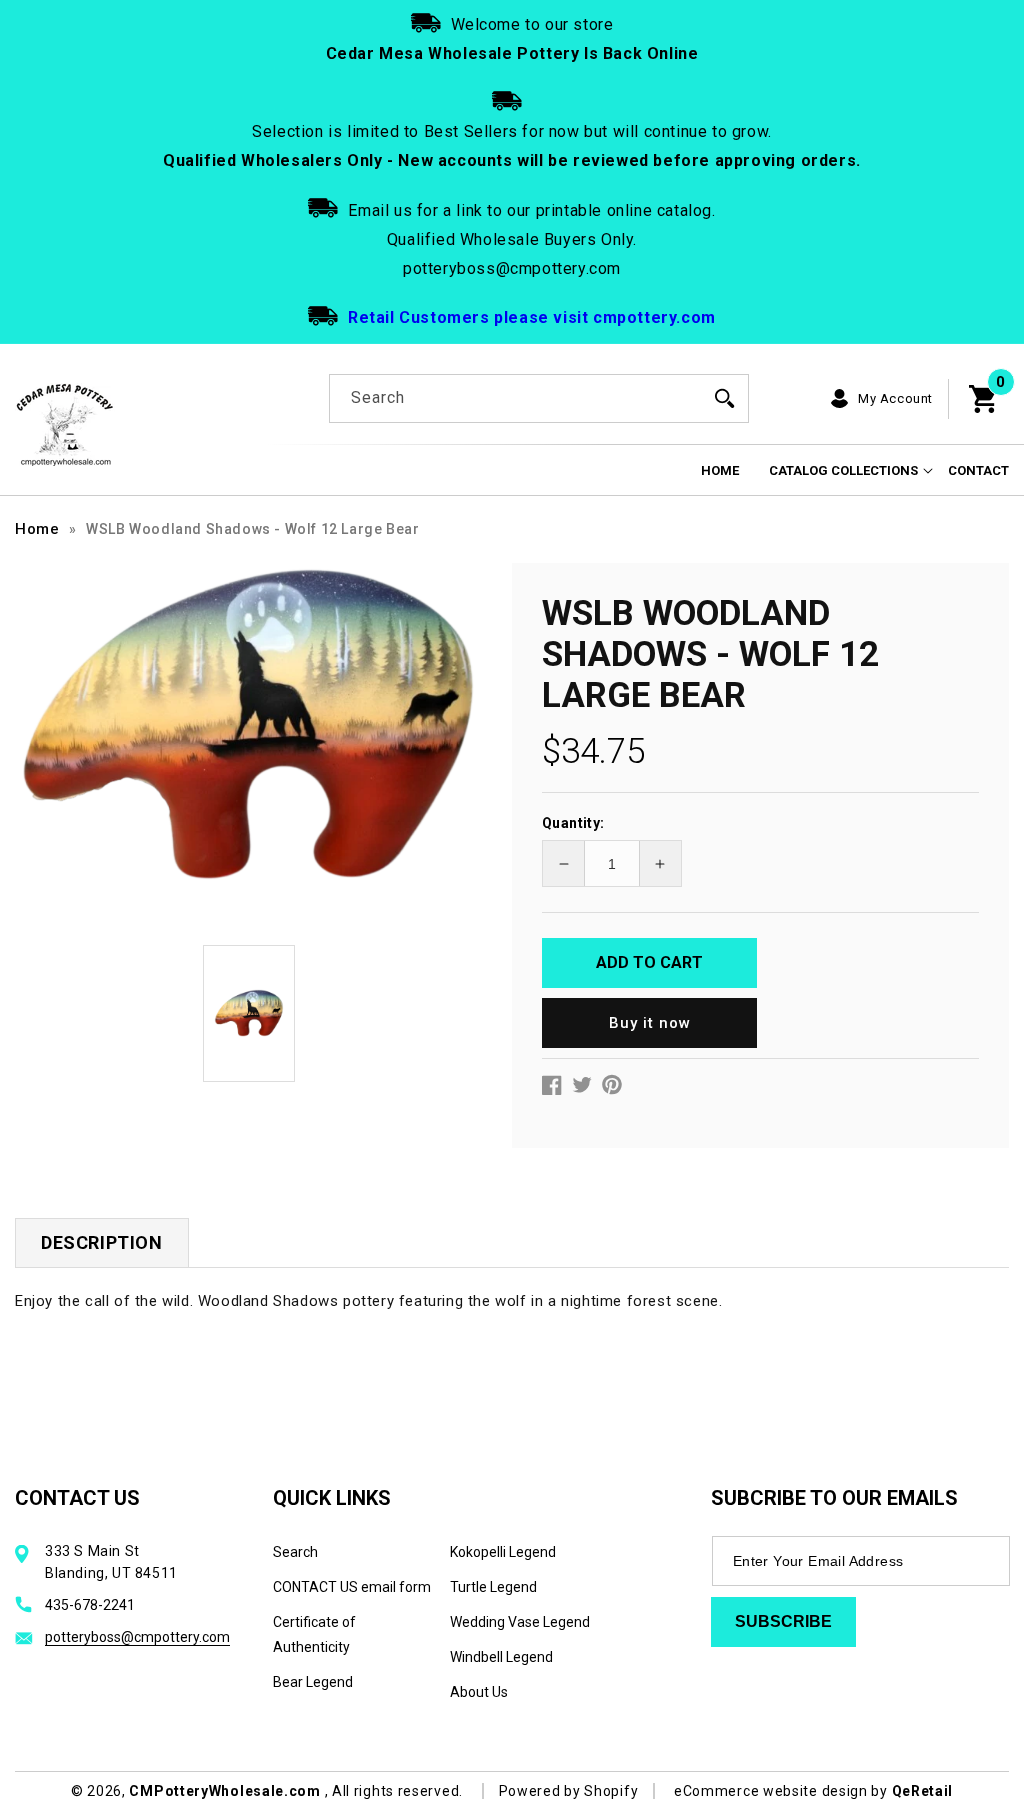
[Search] (725, 398)
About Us (479, 1692)
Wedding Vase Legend (520, 1622)
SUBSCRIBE (783, 1621)
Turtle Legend (493, 1587)
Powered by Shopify (569, 1791)
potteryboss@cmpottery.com (137, 1637)
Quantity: (573, 823)
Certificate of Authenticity (314, 1634)
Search (295, 1552)
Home (37, 529)
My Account (895, 398)
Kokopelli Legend (503, 1552)
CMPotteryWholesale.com (224, 1791)
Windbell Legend (501, 1657)
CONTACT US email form (352, 1587)
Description (102, 1242)
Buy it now (650, 1023)
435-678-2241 (90, 1605)
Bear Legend (313, 1682)
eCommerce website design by (783, 1791)
